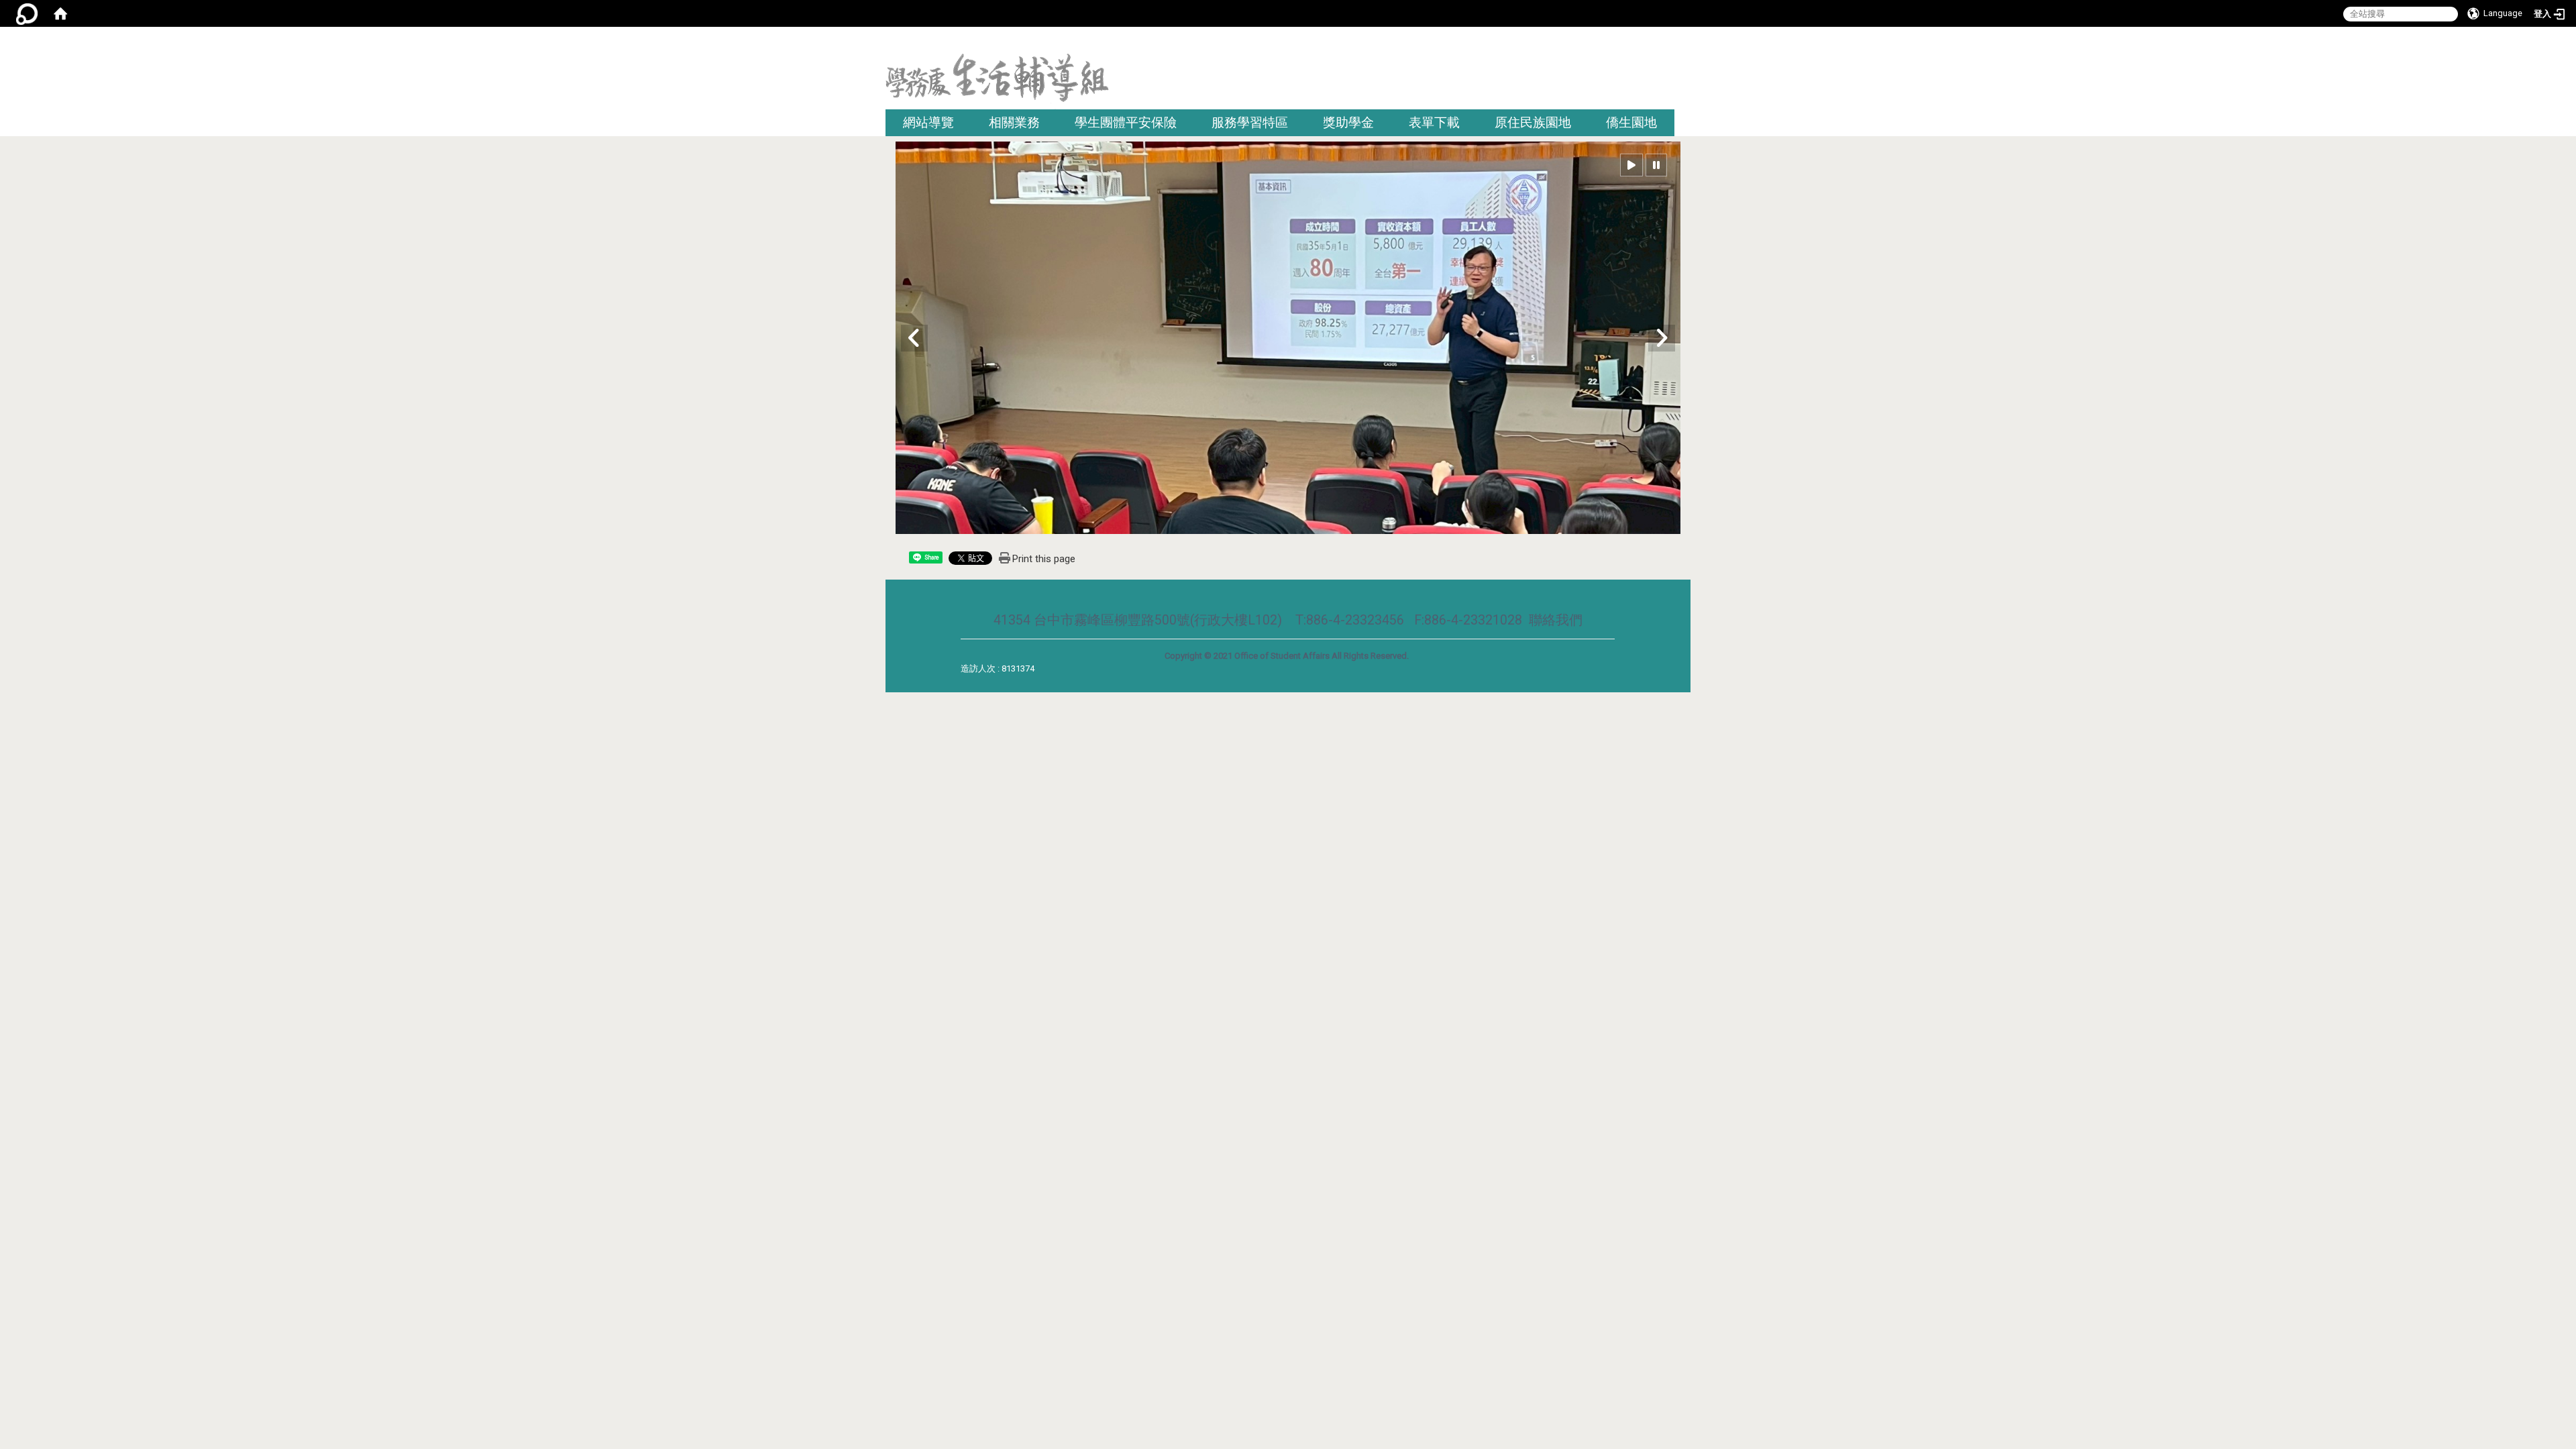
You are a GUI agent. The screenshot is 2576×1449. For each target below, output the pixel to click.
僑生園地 (1631, 122)
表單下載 (1434, 122)
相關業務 (1014, 122)
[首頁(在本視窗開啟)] (60, 13)
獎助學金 (1348, 122)
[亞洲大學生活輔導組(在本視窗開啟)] (997, 82)
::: (1685, 43)
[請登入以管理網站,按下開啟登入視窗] (27, 13)
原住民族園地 (1533, 122)
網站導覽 (928, 122)
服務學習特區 (1250, 122)
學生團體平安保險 (1126, 122)
